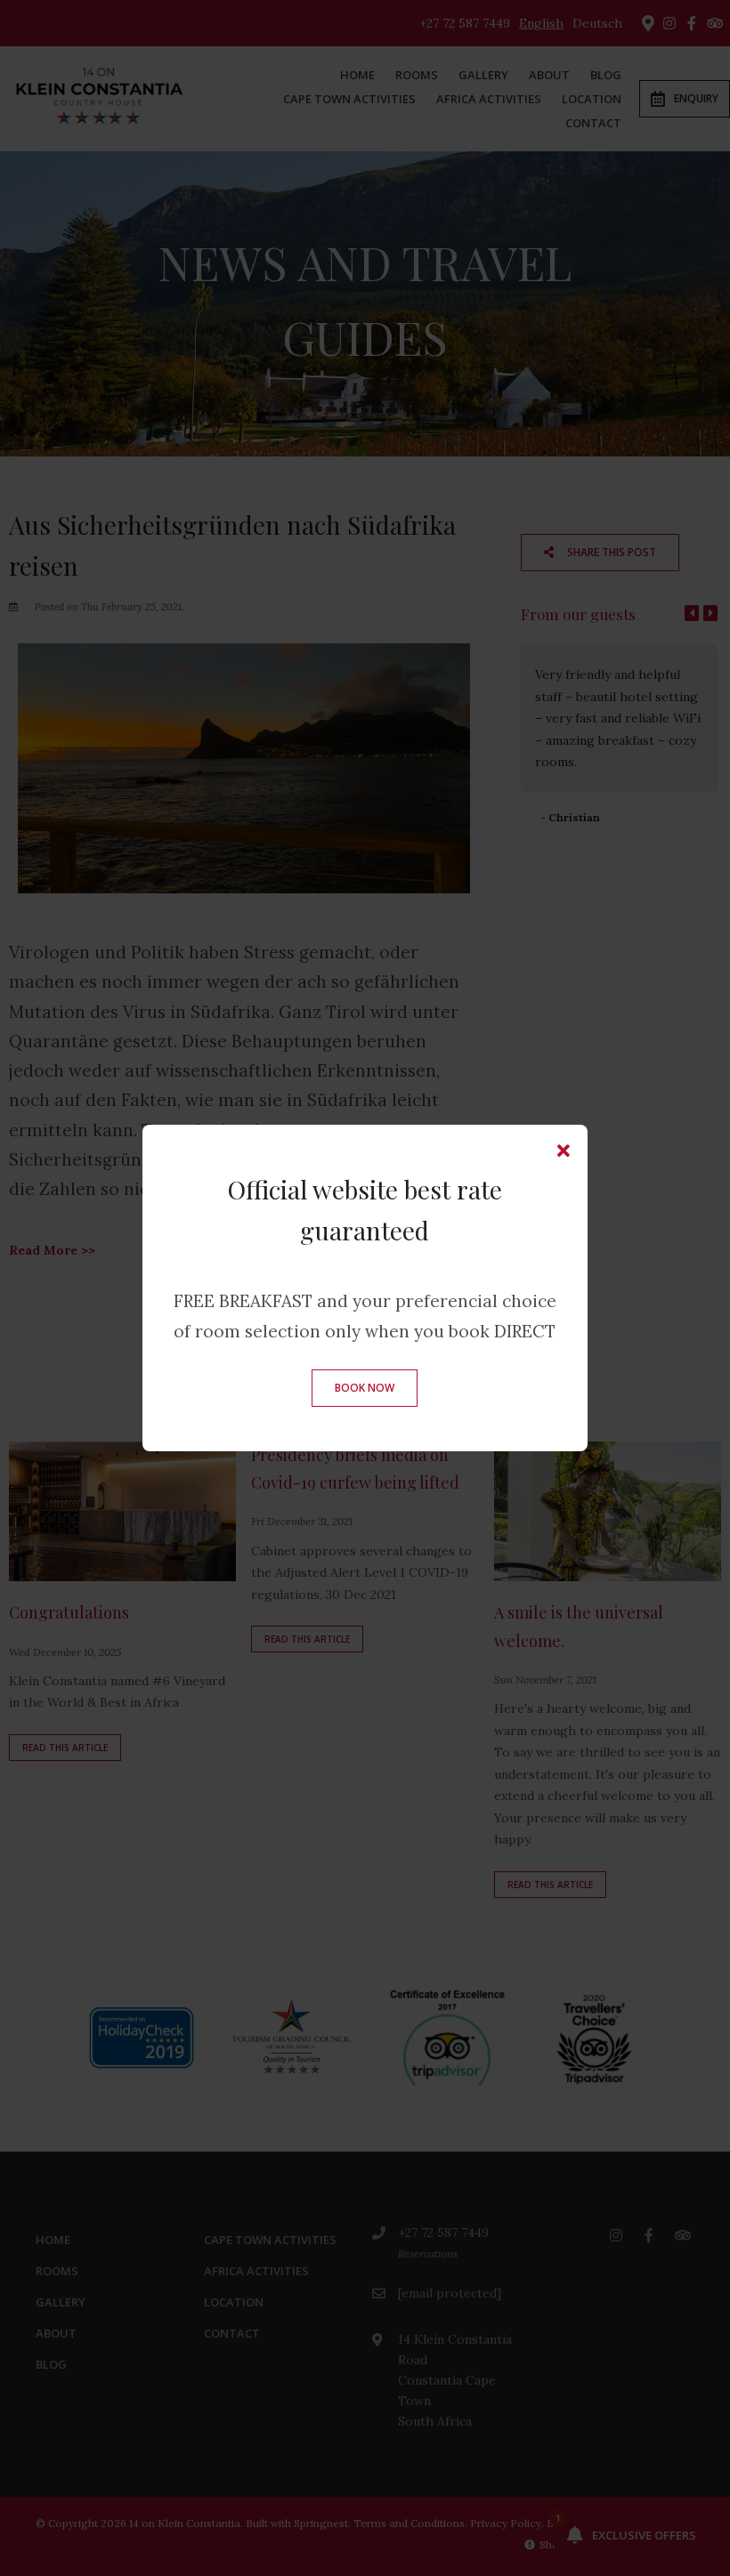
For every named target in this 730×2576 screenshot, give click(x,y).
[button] (564, 1151)
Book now (365, 1388)
